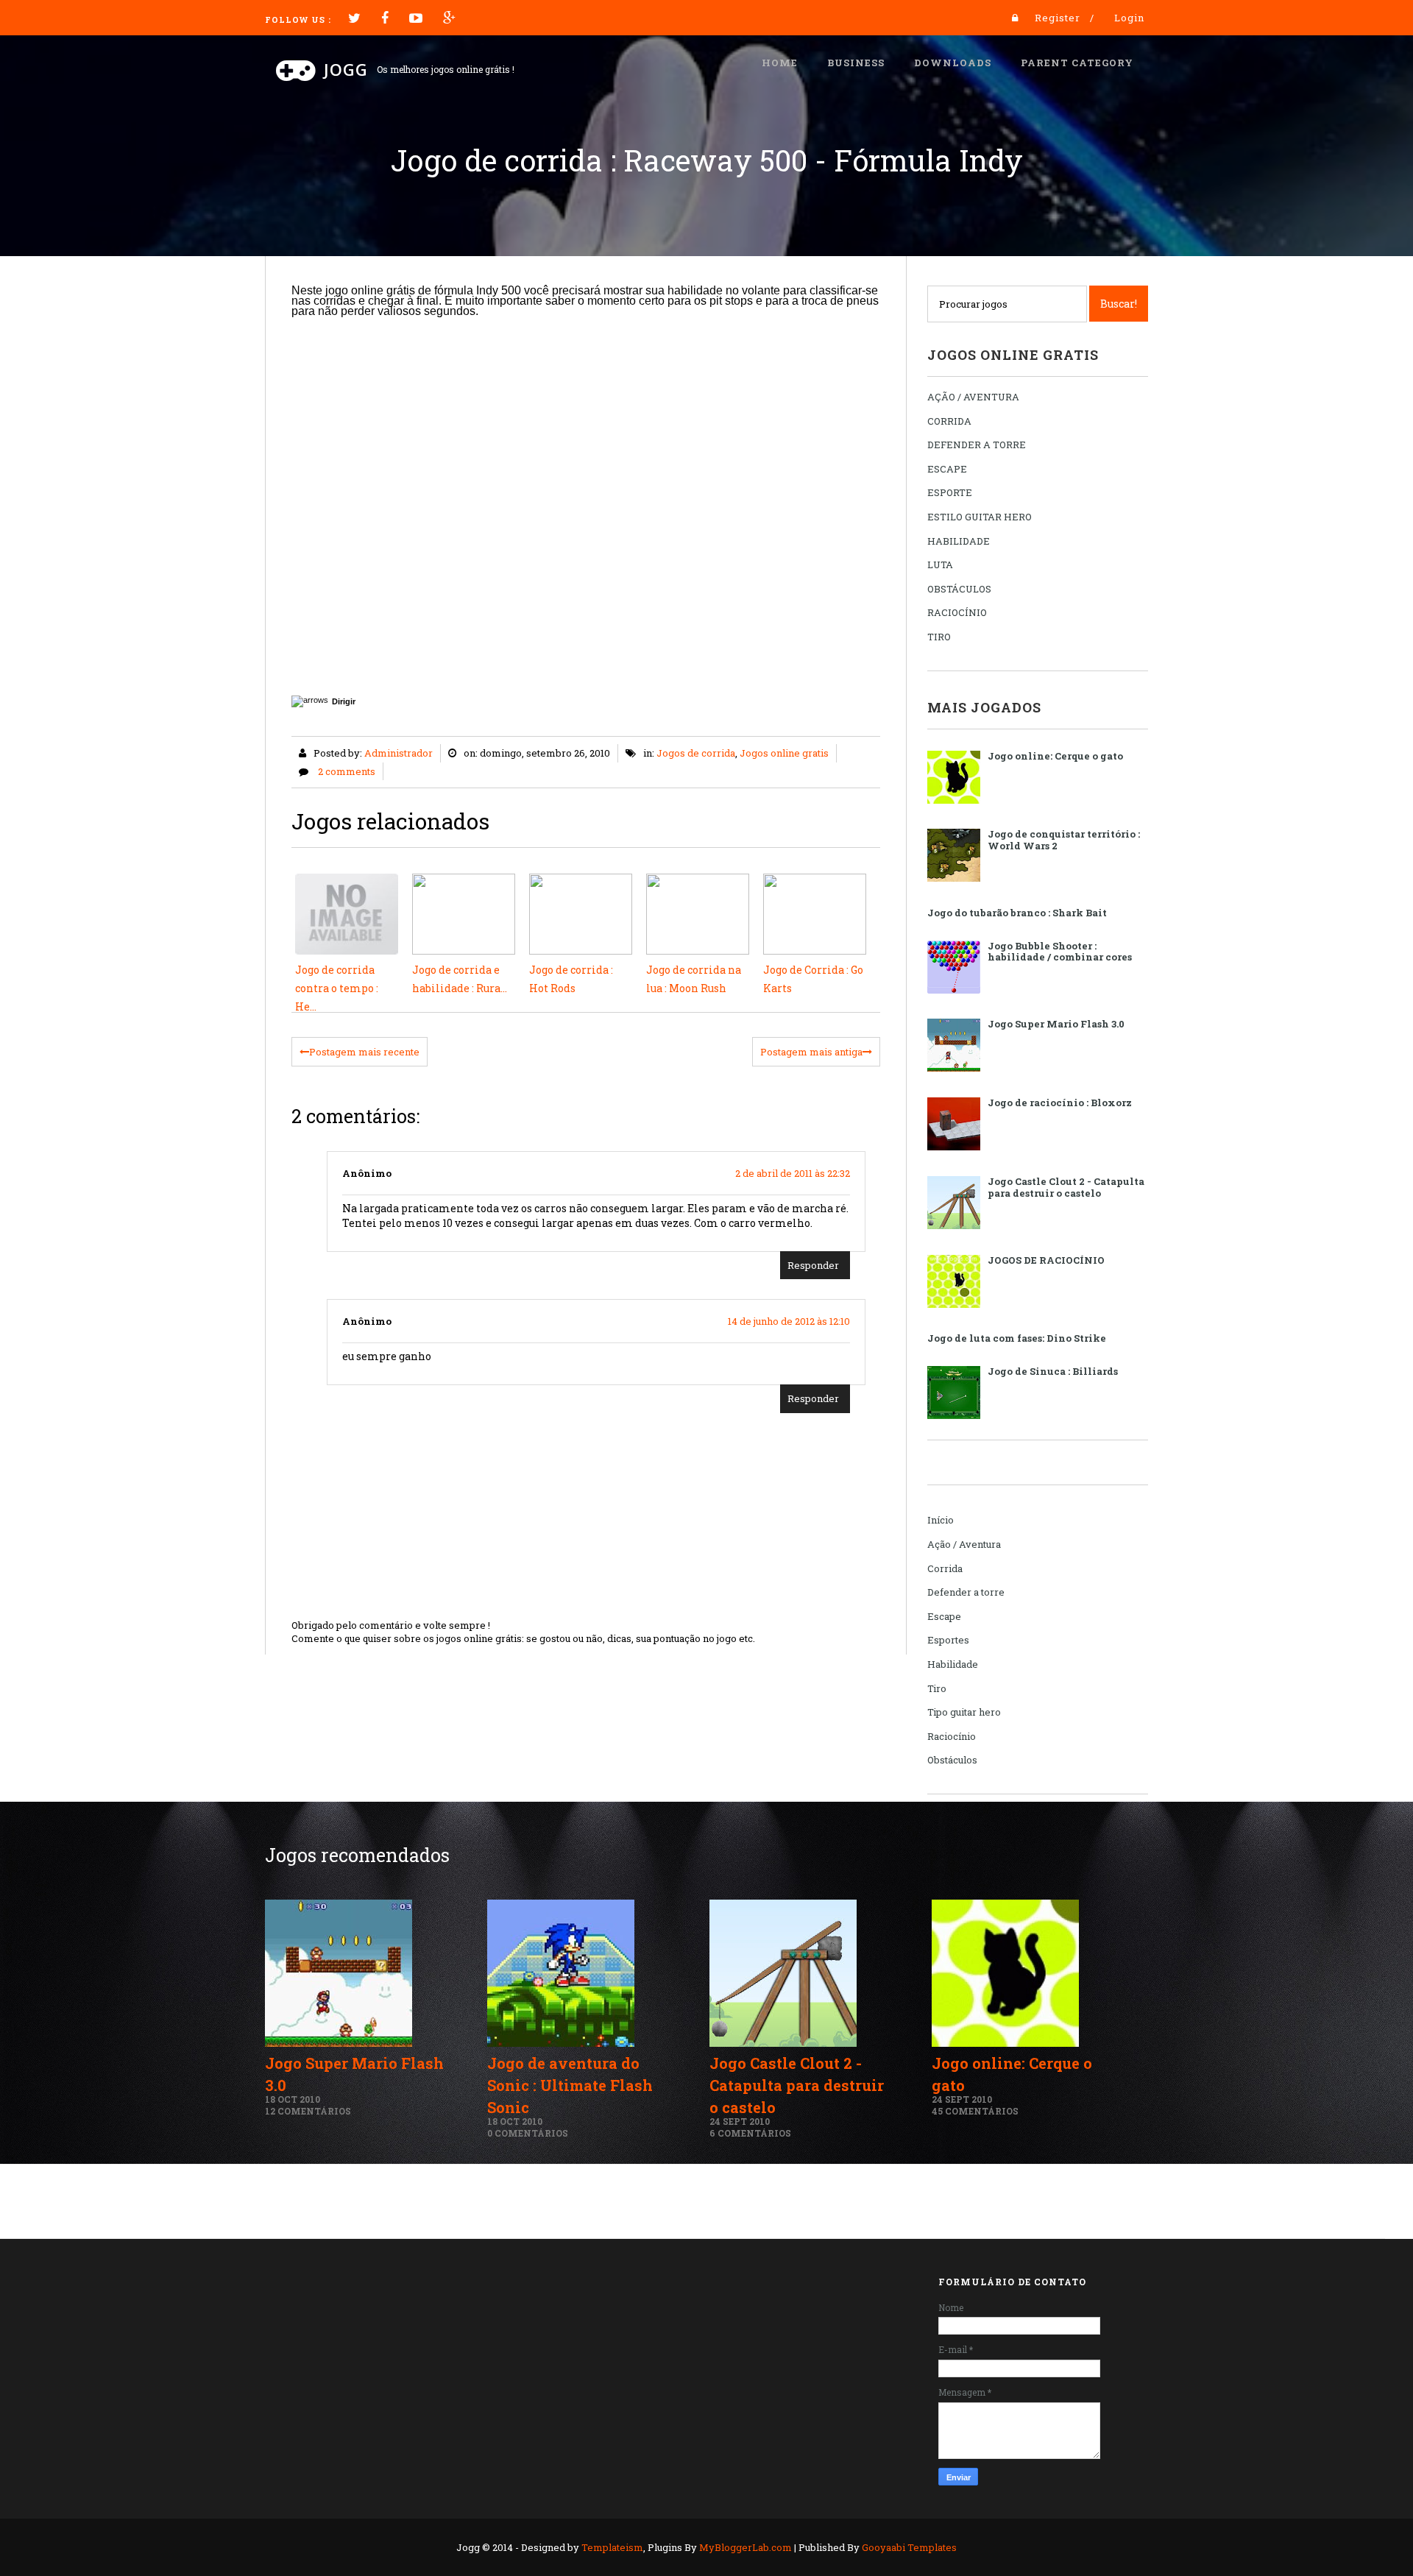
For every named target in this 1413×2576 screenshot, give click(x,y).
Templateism (612, 2547)
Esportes (948, 1640)
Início (941, 1520)
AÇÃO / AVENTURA (973, 397)
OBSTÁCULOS (959, 589)
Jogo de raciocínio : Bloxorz (1060, 1103)
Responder (813, 1265)
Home (780, 63)
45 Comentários (975, 2111)
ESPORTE (950, 492)
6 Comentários (750, 2133)
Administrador (399, 753)
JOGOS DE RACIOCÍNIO (1046, 1260)
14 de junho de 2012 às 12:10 (789, 1321)
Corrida (945, 1568)
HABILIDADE (959, 541)
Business (856, 63)
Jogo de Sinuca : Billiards (1053, 1371)
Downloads (953, 63)
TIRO (939, 637)
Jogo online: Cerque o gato (1055, 756)
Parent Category (1077, 63)
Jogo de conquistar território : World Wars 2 (1064, 840)
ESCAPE (947, 469)
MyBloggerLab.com (746, 2547)
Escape (944, 1616)
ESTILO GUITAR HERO (980, 517)
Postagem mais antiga (811, 1052)
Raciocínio (952, 1736)
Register (1058, 18)
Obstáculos (952, 1760)
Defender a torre (966, 1592)
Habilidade (953, 1664)
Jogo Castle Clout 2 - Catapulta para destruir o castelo (1066, 1187)
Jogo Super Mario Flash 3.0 (1056, 1024)
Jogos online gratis (784, 753)
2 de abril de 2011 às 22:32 (793, 1173)
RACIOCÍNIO (957, 612)
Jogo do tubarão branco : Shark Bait (1017, 913)
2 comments (347, 771)
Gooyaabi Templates (909, 2547)
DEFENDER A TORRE (977, 445)
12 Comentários (308, 2111)
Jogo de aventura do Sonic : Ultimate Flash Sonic (570, 2085)
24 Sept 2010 (740, 2121)
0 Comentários (528, 2133)
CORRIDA (949, 421)
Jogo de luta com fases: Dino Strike (1017, 1338)
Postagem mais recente (364, 1052)
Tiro (937, 1688)
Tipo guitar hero (964, 1712)
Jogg (346, 69)
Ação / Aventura (964, 1544)
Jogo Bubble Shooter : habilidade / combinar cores (1060, 952)
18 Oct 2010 (293, 2099)
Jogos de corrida (696, 753)
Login (1129, 18)
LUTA (940, 565)
